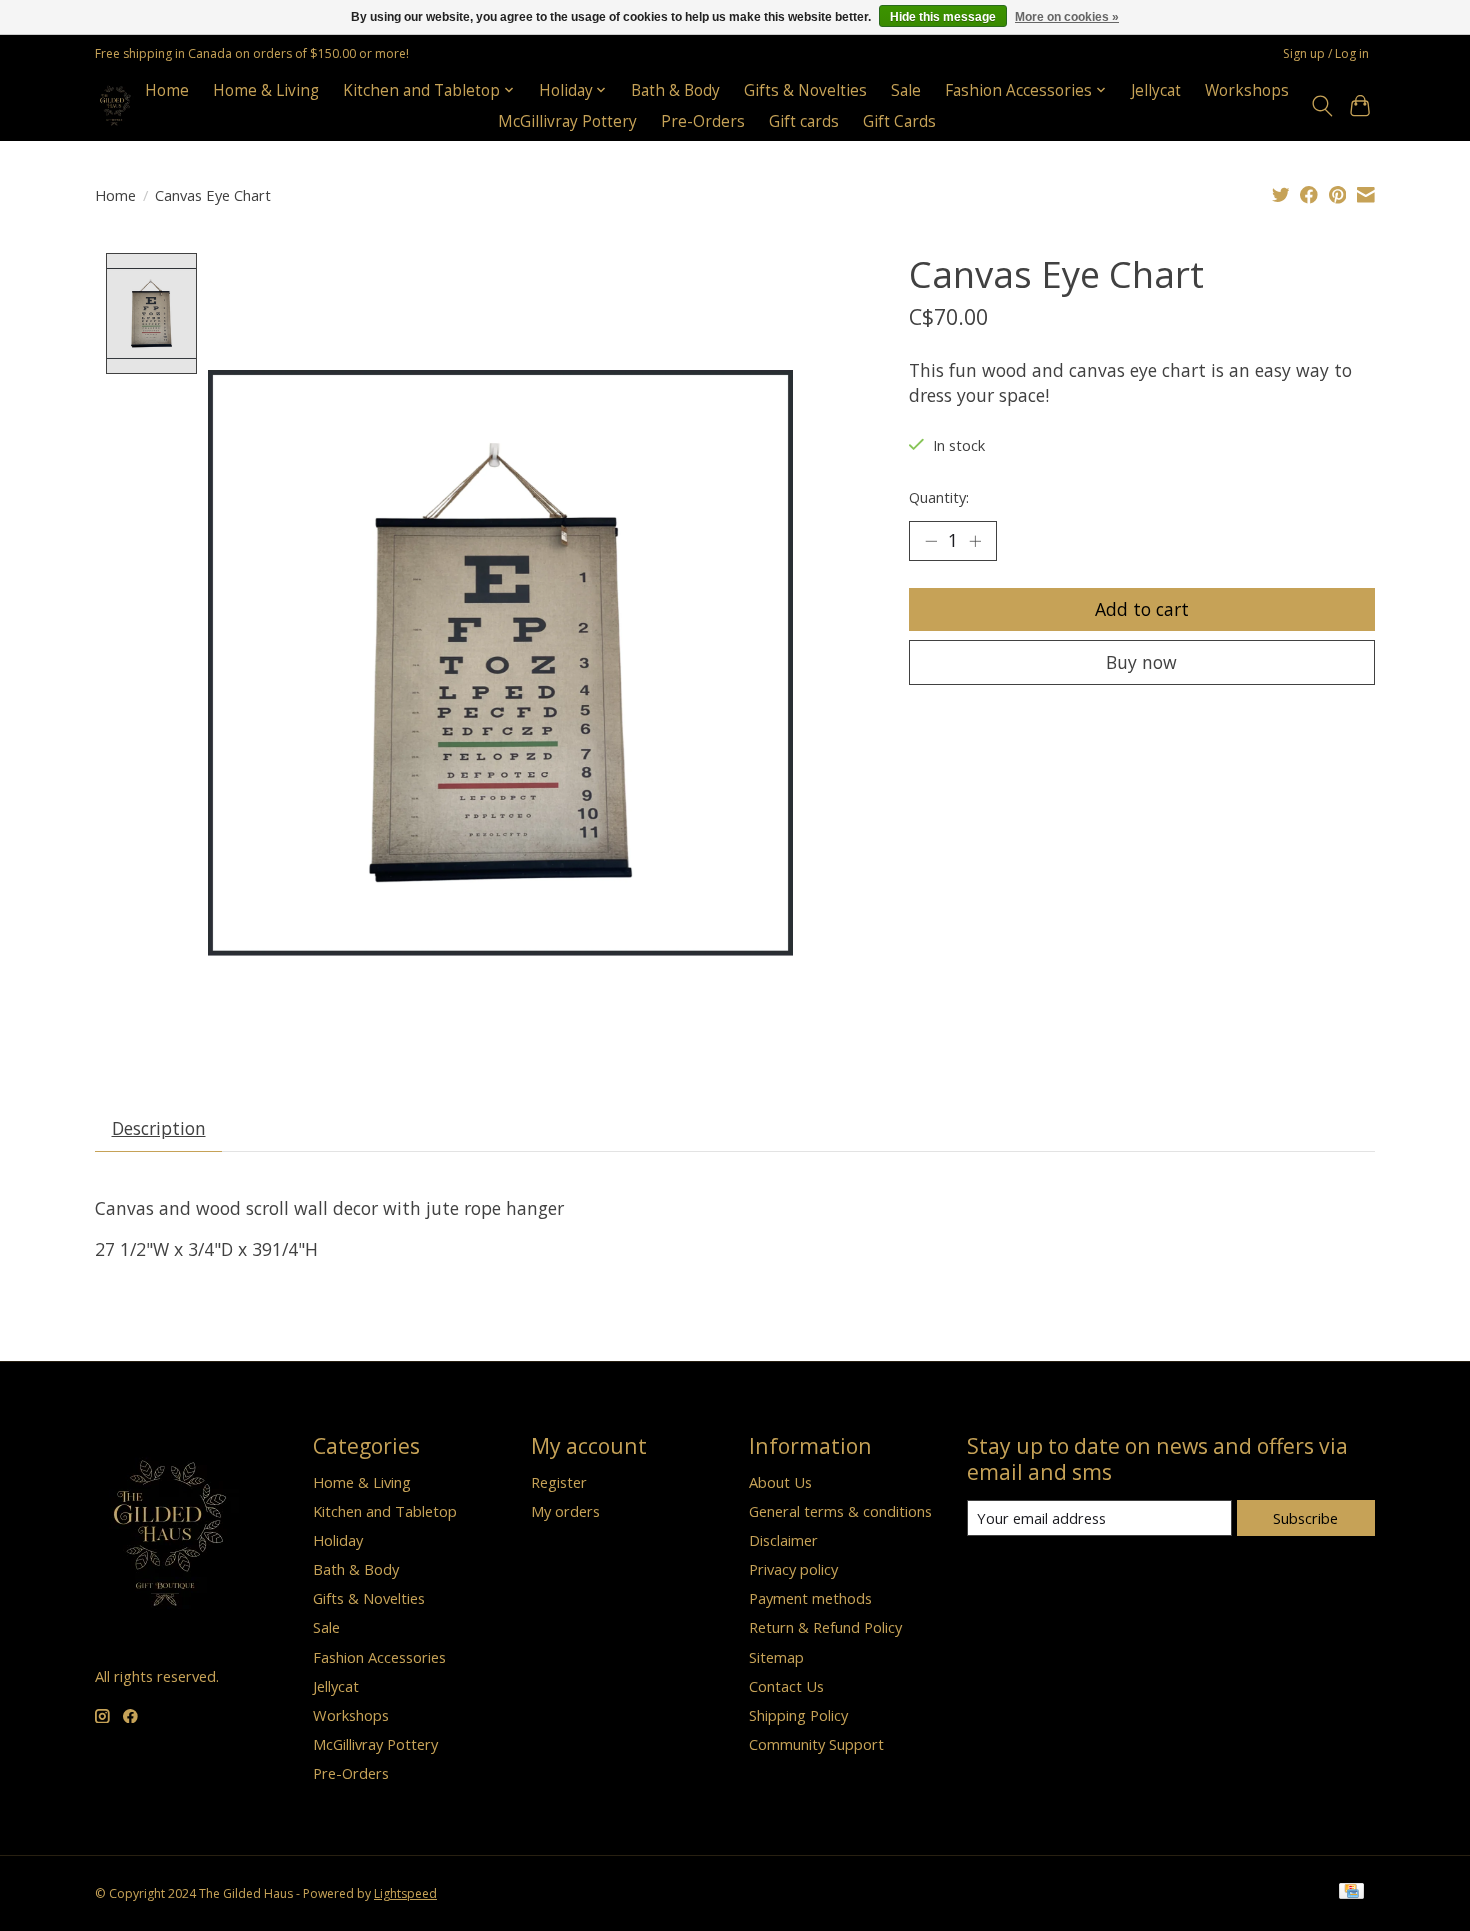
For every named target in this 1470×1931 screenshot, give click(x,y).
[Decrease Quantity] (931, 541)
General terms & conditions (840, 1511)
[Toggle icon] (1321, 106)
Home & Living (266, 90)
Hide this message (943, 17)
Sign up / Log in (1326, 53)
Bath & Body (675, 90)
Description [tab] (159, 1128)
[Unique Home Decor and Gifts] (115, 105)
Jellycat (1156, 90)
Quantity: (939, 497)
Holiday (338, 1540)
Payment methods (810, 1598)
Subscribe (1305, 1518)
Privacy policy (793, 1569)
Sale (906, 90)
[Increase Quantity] (975, 541)
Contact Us (786, 1686)
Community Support (816, 1744)
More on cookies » (1067, 17)
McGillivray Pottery (567, 121)
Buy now (1141, 662)
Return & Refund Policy (825, 1627)
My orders (565, 1511)
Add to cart (1142, 609)
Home (167, 90)
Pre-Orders (703, 121)
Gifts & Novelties (805, 90)
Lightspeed (405, 1893)
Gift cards (804, 121)
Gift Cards (899, 121)
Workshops (1247, 90)
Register (559, 1482)
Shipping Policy (798, 1715)
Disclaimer (783, 1540)
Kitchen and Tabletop (385, 1511)
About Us (780, 1482)
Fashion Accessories (379, 1657)
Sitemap (776, 1657)
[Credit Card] (1351, 1893)
